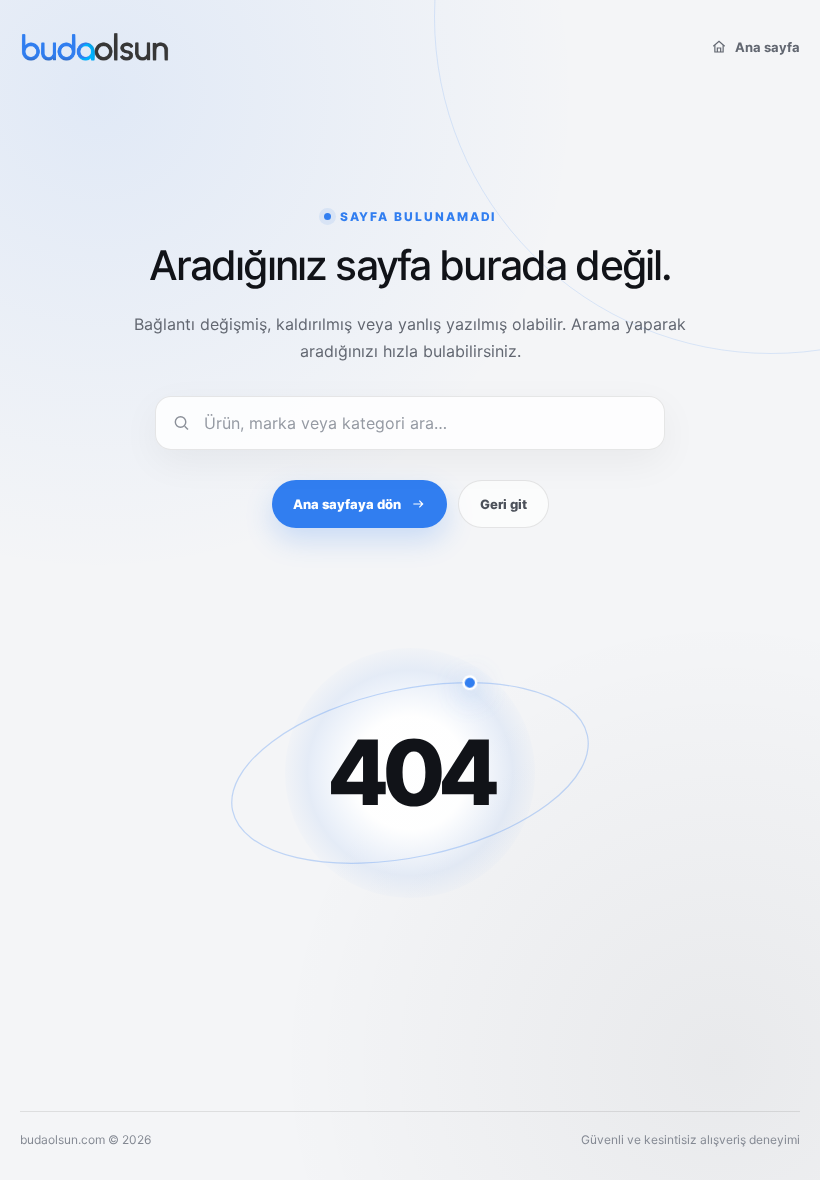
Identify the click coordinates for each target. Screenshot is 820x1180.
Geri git (503, 504)
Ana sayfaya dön (347, 504)
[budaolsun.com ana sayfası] (95, 47)
